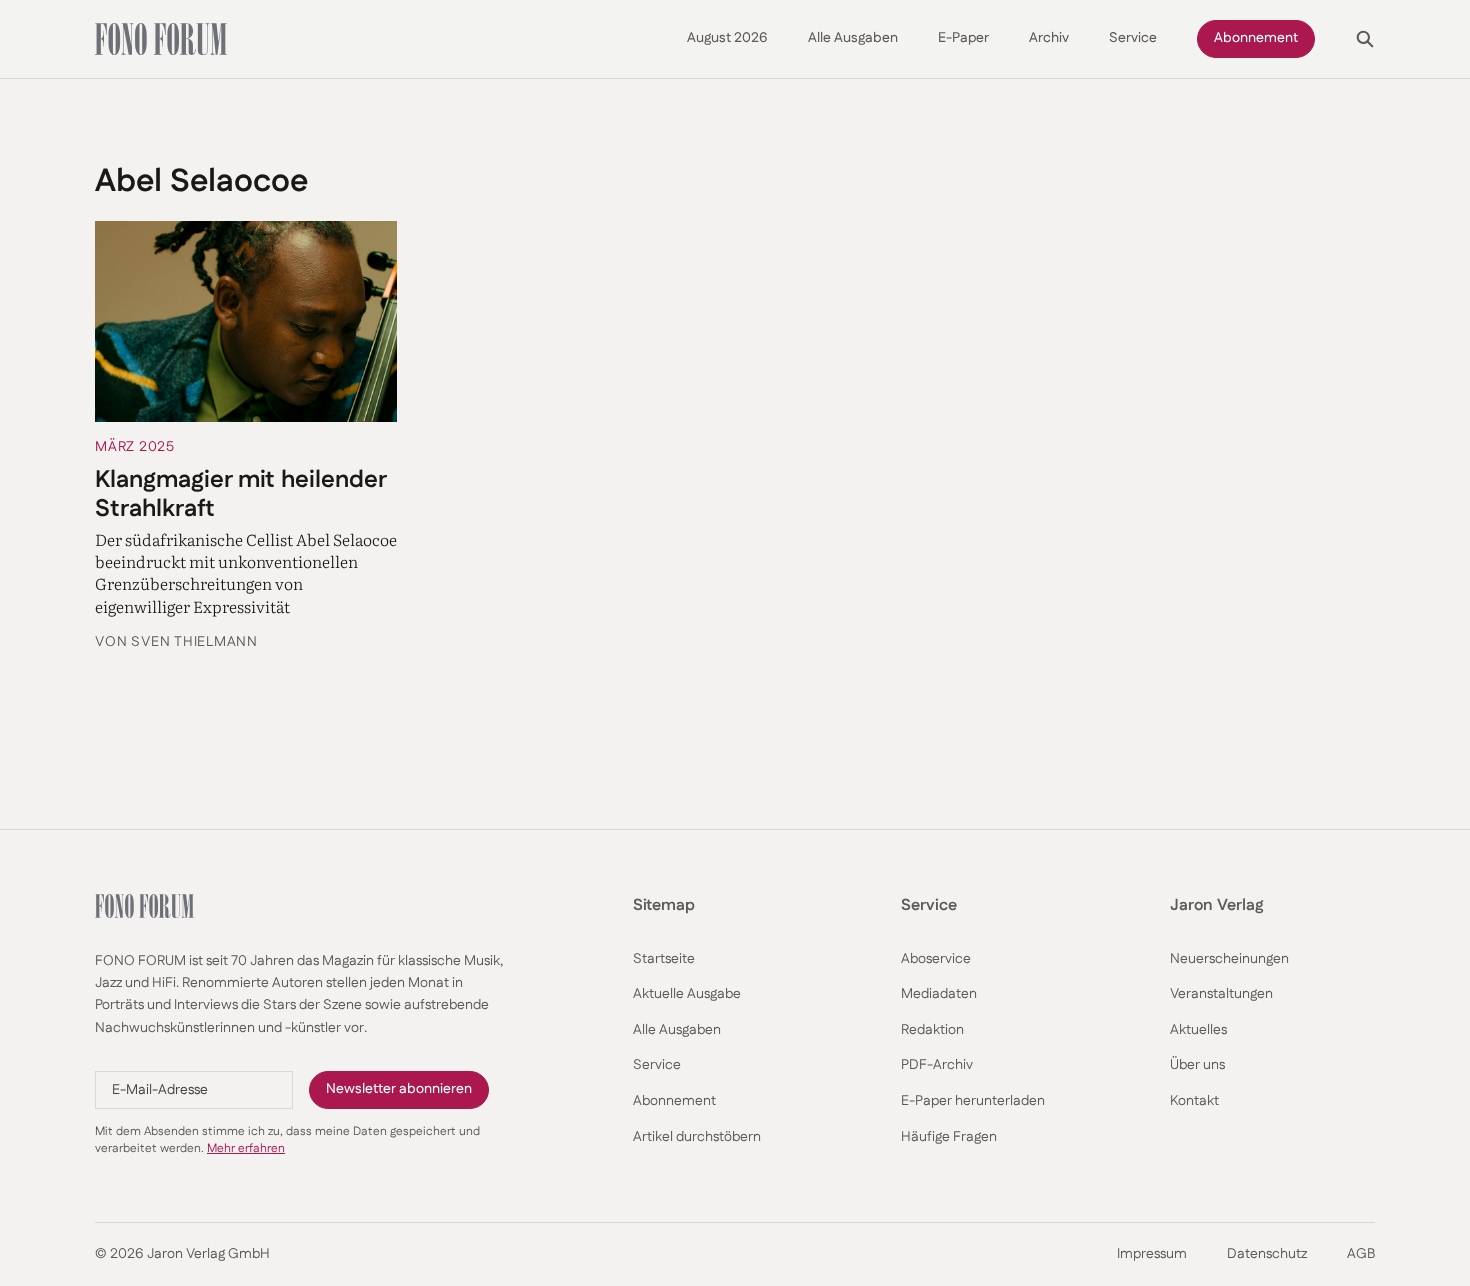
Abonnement (1256, 38)
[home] (161, 39)
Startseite (664, 959)
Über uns (1197, 1065)
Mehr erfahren (246, 1148)
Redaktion (932, 1030)
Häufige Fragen (949, 1137)
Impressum (1152, 1254)
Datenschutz (1267, 1254)
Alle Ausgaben (853, 38)
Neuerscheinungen (1229, 959)
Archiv (1049, 38)
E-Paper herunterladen (973, 1101)
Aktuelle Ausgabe (687, 994)
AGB (1361, 1254)
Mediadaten (939, 994)
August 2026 (727, 38)
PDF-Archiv (937, 1065)
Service (1133, 38)
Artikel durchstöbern (697, 1137)
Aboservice (936, 959)
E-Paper (963, 38)
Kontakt (1194, 1101)
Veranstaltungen (1221, 994)
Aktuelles (1198, 1030)
